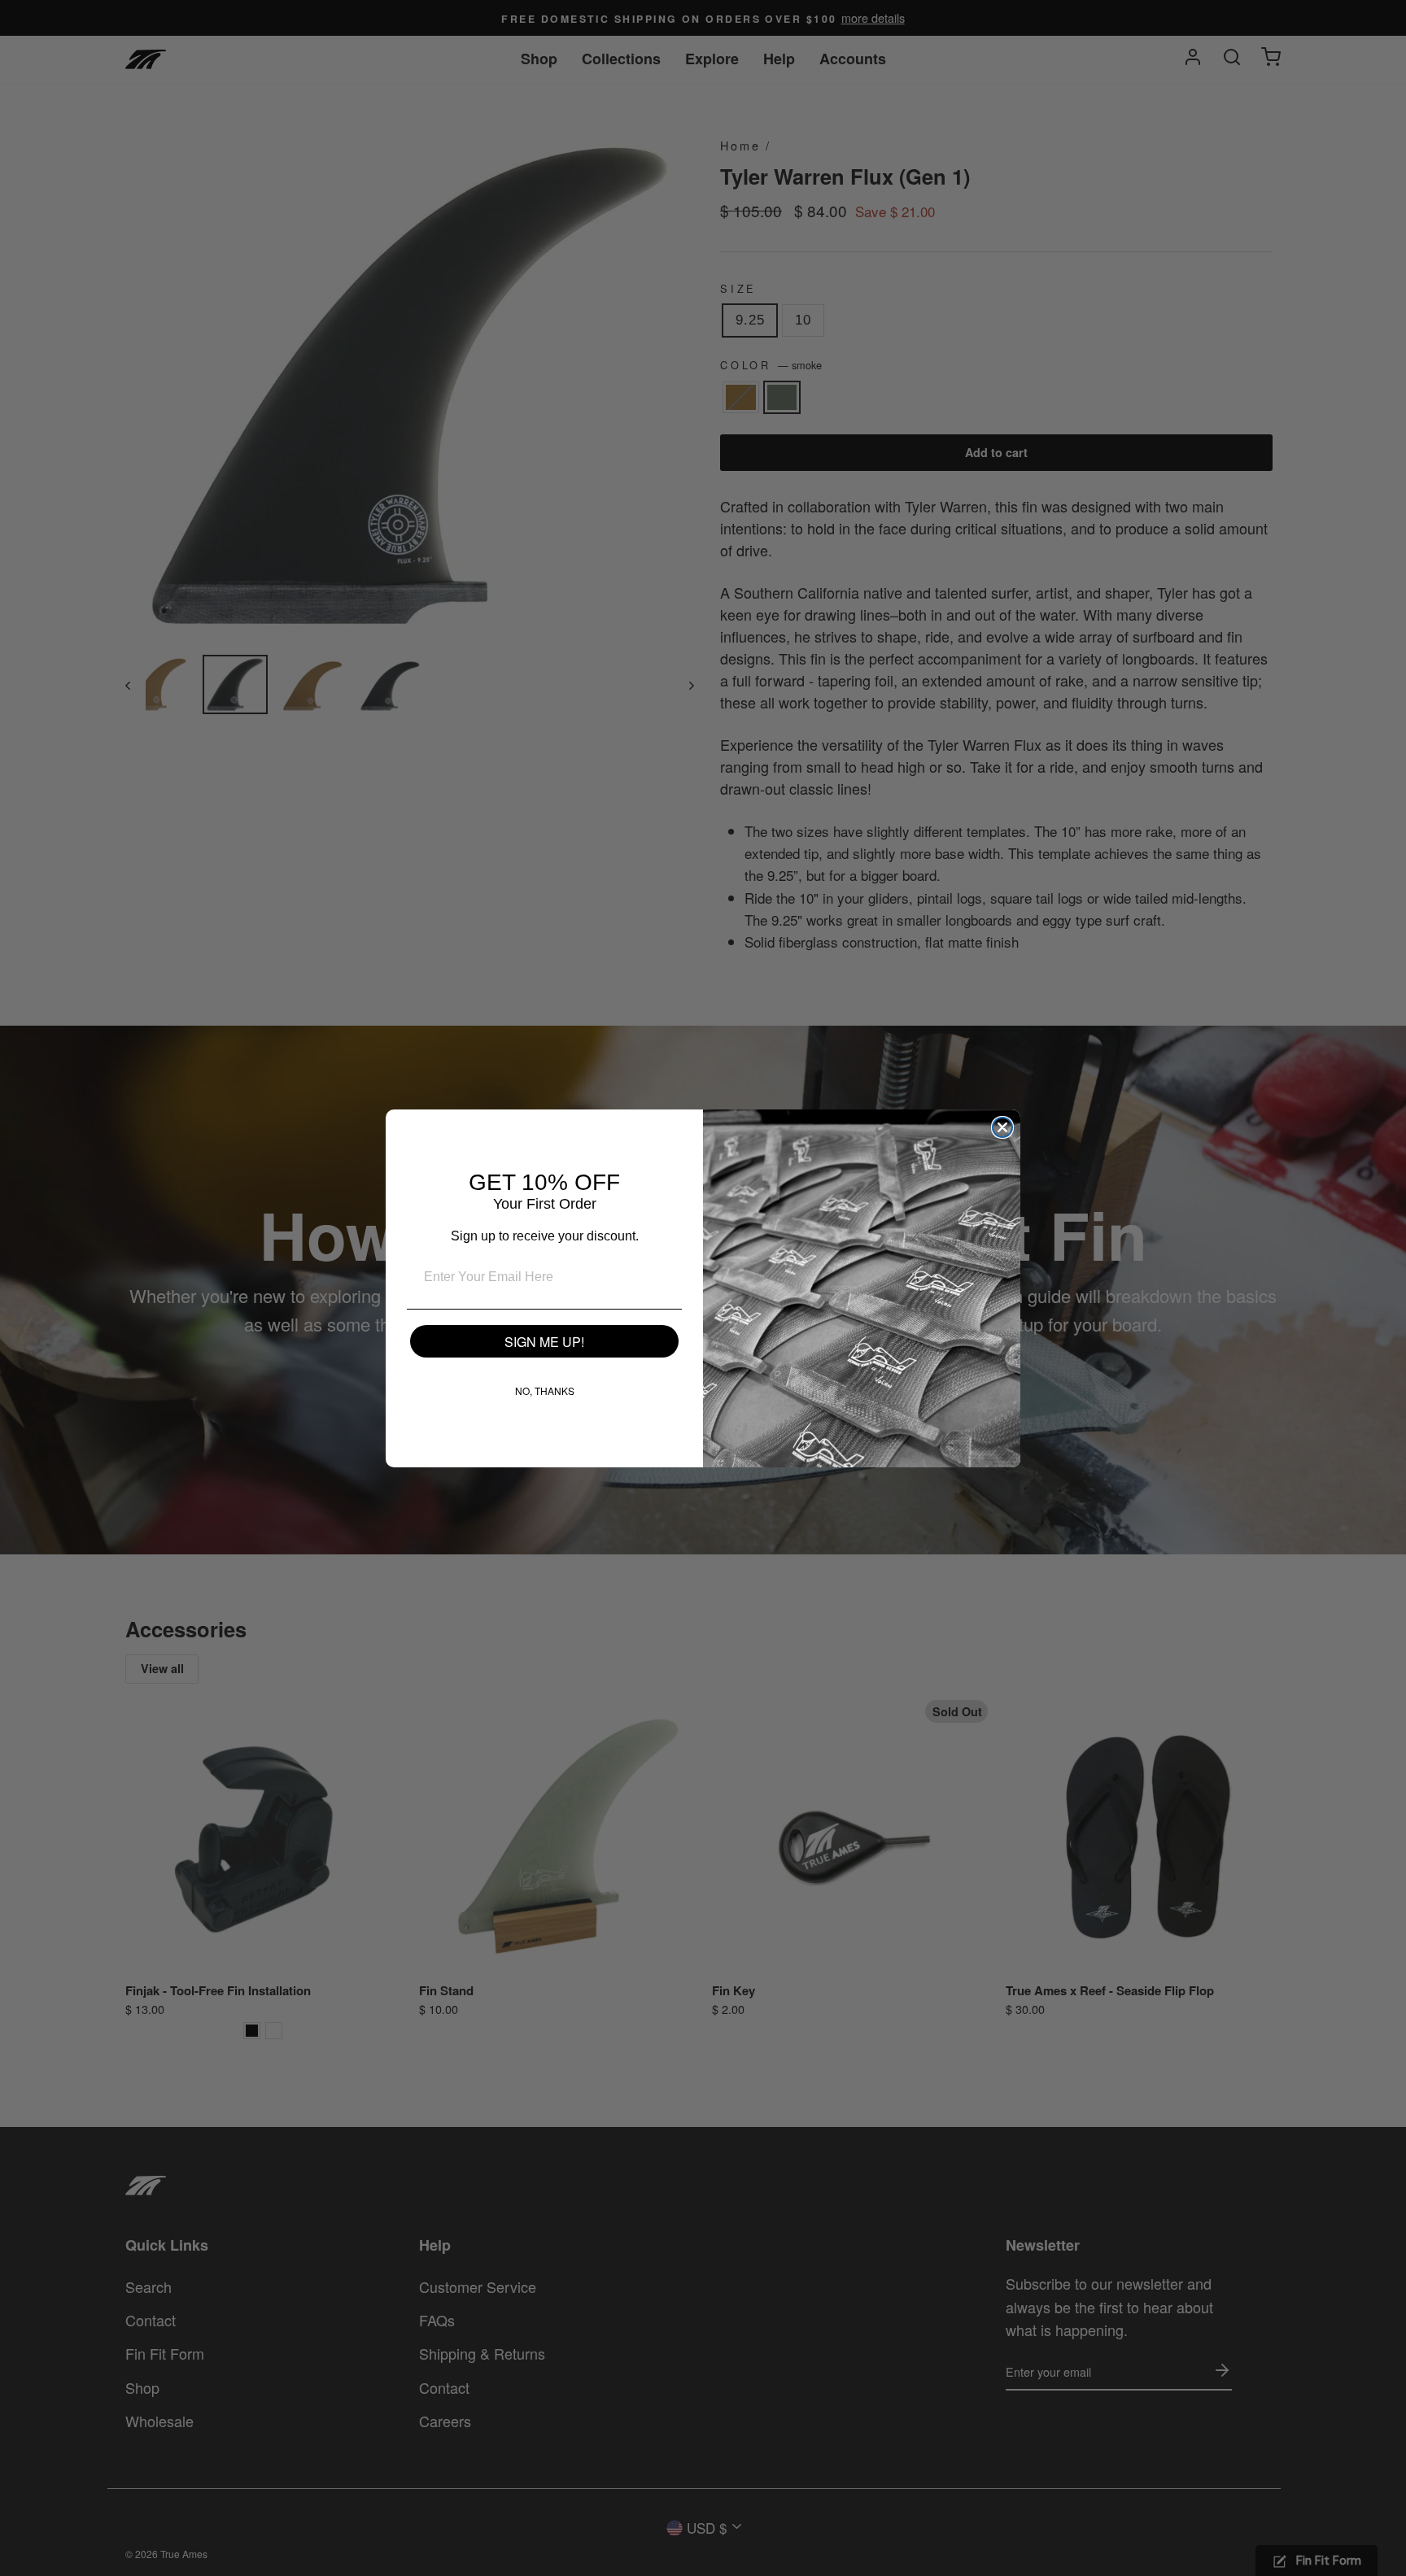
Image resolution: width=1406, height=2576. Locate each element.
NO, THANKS (545, 1390)
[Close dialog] (1002, 1127)
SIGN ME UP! (544, 1342)
